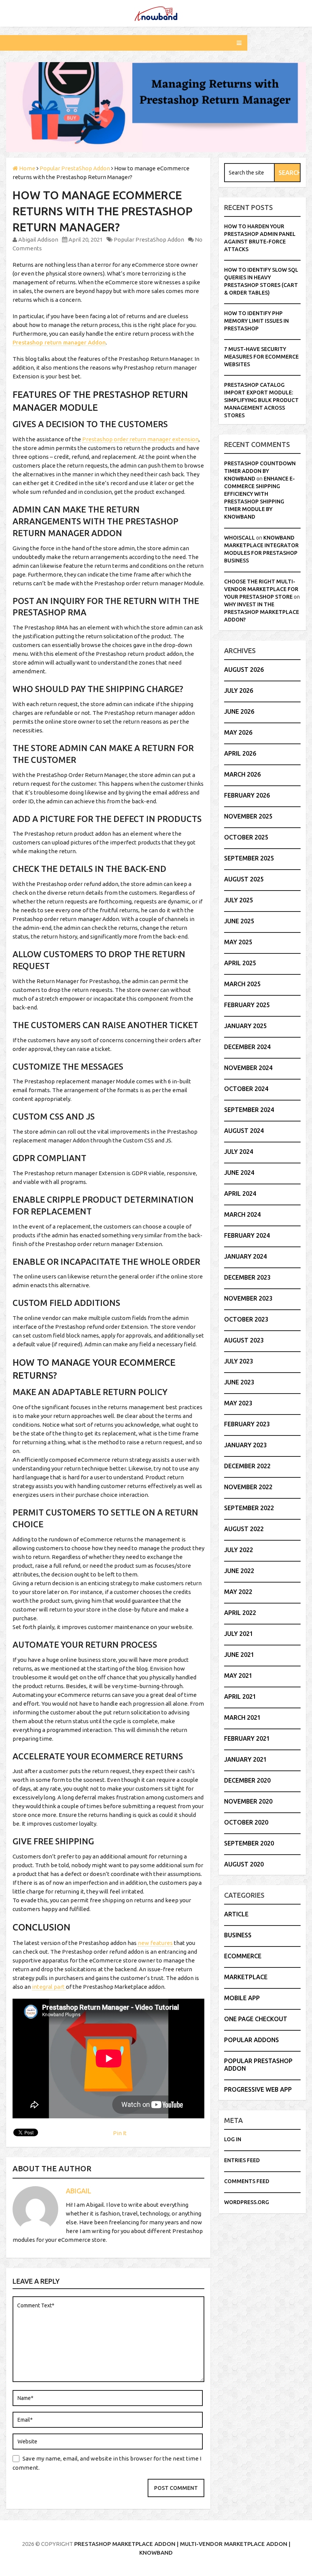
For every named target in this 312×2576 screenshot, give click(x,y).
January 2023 (245, 1445)
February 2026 (247, 795)
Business (238, 1935)
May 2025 (238, 942)
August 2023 (244, 1340)
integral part (49, 1987)
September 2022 (249, 1508)
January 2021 (245, 1759)
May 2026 (238, 732)
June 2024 (239, 1173)
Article (236, 1914)
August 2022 (244, 1529)
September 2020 (249, 1843)
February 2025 (247, 1005)
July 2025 (239, 900)
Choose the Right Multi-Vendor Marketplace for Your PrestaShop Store (261, 589)
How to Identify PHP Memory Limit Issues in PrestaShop (256, 321)
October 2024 (246, 1089)
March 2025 (242, 984)
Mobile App (242, 1998)
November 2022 (248, 1487)
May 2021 (238, 1676)
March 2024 (242, 1214)
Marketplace (246, 1977)
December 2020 (247, 1780)
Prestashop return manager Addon (59, 342)
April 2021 (240, 1697)
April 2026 (240, 753)
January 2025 (245, 1026)
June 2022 (239, 1571)
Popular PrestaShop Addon (149, 239)
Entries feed (242, 2160)
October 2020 (246, 1822)
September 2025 (249, 858)
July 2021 (239, 1634)
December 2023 (247, 1277)
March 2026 (242, 774)
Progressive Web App (258, 2089)
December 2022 (247, 1466)
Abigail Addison (38, 239)
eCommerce (243, 1956)
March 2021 (242, 1717)
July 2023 (239, 1361)
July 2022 (239, 1550)
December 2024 (247, 1047)
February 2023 (247, 1424)
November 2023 (248, 1298)
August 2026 (244, 670)
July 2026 (239, 690)
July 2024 (239, 1152)
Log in (233, 2139)
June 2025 (239, 921)
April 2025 (240, 963)
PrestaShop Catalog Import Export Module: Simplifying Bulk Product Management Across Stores (261, 400)
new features (155, 1943)
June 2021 (239, 1655)
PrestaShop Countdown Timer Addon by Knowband (260, 471)
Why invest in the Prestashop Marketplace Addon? (262, 612)
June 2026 (239, 711)
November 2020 (248, 1801)
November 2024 (248, 1068)
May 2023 (238, 1403)
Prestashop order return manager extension (140, 439)
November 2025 (248, 816)
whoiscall (240, 538)
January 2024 (245, 1256)
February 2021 (247, 1738)
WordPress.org (247, 2202)
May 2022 (238, 1592)
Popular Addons (252, 2040)
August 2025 (244, 879)
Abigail (79, 2191)
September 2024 (249, 1110)
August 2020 (244, 1864)
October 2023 (246, 1319)
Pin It (120, 2133)
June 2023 (239, 1382)
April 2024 (240, 1193)
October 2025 (246, 837)
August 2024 (244, 1131)
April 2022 (240, 1613)
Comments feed (247, 2181)
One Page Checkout (256, 2019)
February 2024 (247, 1235)
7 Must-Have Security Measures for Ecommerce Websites (261, 357)
